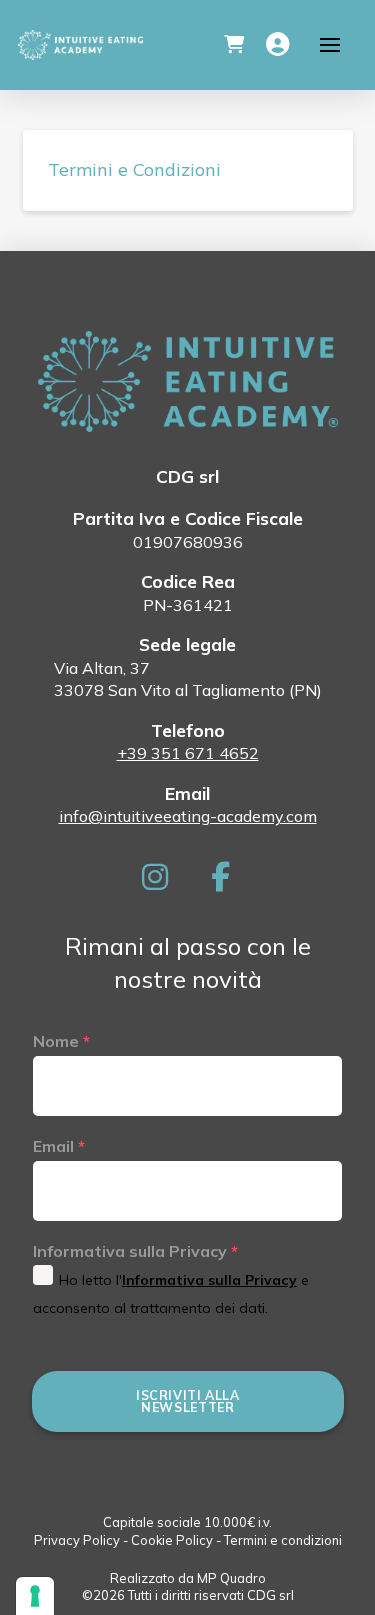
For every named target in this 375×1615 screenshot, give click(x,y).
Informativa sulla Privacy (135, 1251)
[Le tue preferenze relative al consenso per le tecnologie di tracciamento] (35, 1596)
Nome (61, 1041)
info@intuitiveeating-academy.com (188, 816)
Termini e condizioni (283, 1540)
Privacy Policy (77, 1540)
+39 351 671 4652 (188, 753)
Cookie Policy (172, 1540)
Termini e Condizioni (134, 169)
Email (59, 1146)
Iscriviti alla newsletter (188, 1401)
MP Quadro (231, 1578)
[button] (234, 45)
